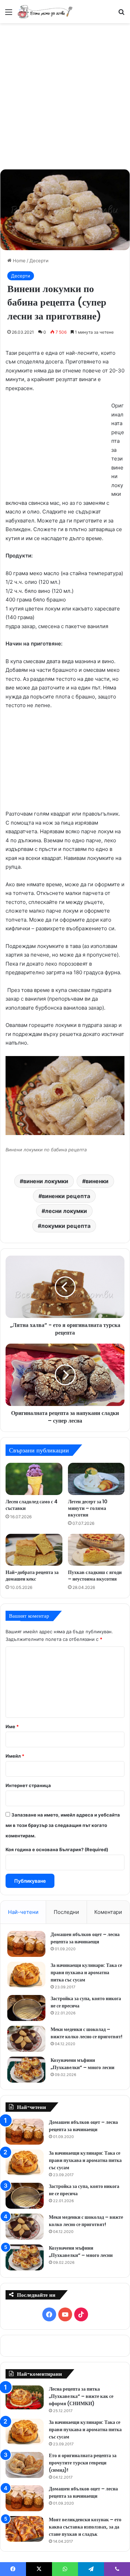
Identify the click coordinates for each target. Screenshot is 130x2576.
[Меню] (9, 14)
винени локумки (46, 1181)
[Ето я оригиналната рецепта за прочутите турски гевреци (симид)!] (25, 2465)
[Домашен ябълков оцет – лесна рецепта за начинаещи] (26, 1944)
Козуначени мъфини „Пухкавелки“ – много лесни (83, 2064)
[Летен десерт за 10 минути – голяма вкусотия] (96, 1479)
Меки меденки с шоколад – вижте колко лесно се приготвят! (86, 2033)
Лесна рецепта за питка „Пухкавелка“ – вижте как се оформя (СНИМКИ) (81, 2396)
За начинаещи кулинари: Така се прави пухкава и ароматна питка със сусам (86, 1972)
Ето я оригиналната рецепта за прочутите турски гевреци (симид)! (83, 2463)
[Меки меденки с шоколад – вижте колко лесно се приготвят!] (26, 2039)
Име (12, 1726)
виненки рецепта (66, 1196)
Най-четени (23, 1912)
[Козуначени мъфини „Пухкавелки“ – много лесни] (26, 2070)
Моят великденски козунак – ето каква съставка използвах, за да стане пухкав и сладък (85, 2527)
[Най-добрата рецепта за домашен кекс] (34, 1550)
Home (19, 261)
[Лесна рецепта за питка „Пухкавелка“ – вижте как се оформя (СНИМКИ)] (25, 2397)
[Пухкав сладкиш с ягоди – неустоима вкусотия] (96, 1550)
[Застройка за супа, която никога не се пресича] (26, 2008)
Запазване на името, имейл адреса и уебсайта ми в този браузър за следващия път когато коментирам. (63, 1825)
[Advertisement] (65, 95)
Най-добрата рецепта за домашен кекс (32, 1576)
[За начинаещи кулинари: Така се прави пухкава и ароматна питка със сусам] (26, 1975)
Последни (66, 1912)
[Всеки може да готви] (45, 12)
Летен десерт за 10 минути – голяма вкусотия (88, 1508)
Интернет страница (28, 1785)
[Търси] (121, 14)
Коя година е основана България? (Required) (57, 1849)
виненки (97, 1181)
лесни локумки (66, 1211)
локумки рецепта (66, 1226)
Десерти (39, 261)
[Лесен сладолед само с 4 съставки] (34, 1479)
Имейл (15, 1756)
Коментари (108, 1912)
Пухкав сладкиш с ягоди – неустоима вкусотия (95, 1576)
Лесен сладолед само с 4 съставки (32, 1505)
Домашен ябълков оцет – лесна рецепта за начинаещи (85, 1938)
